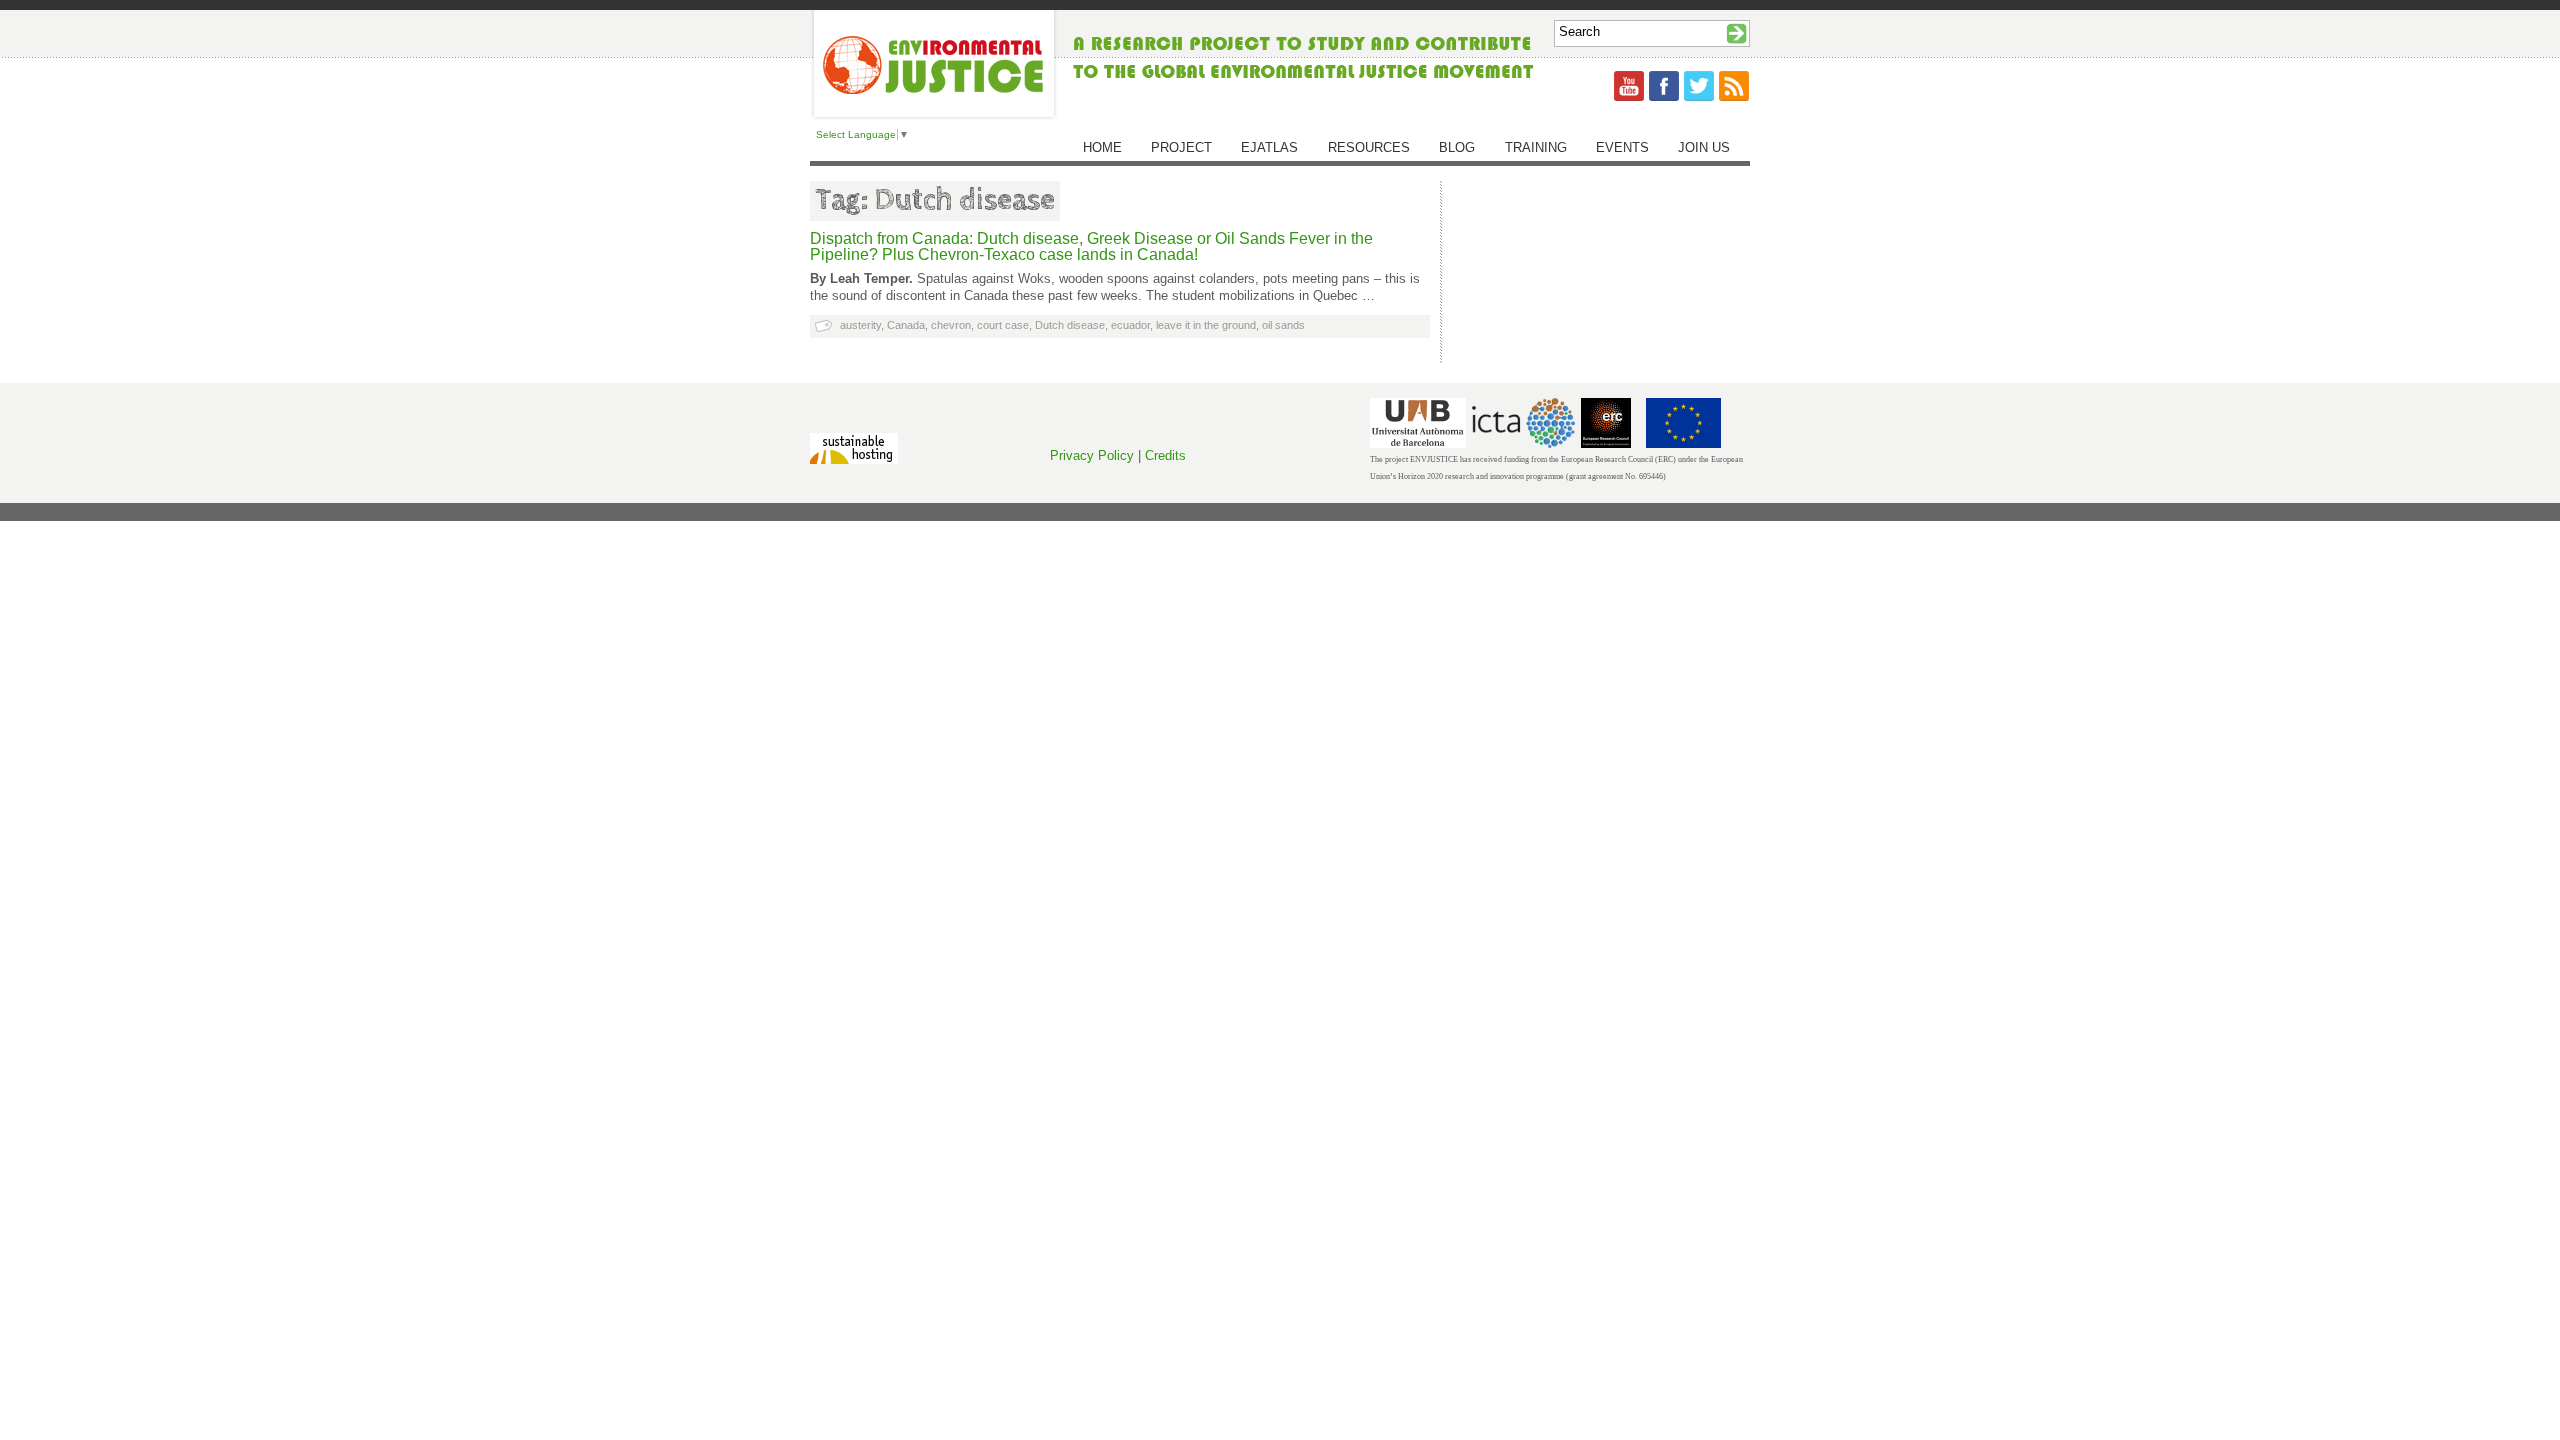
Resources (1369, 147)
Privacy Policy (1092, 455)
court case (1003, 325)
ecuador (1130, 325)
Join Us (1704, 147)
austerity (860, 325)
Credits (1165, 455)
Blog (1457, 147)
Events (1622, 147)
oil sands (1283, 325)
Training (1536, 147)
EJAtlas (1269, 147)
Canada (906, 325)
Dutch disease (1070, 325)
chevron (951, 325)
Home (1102, 147)
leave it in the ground (1206, 325)
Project (1181, 147)
